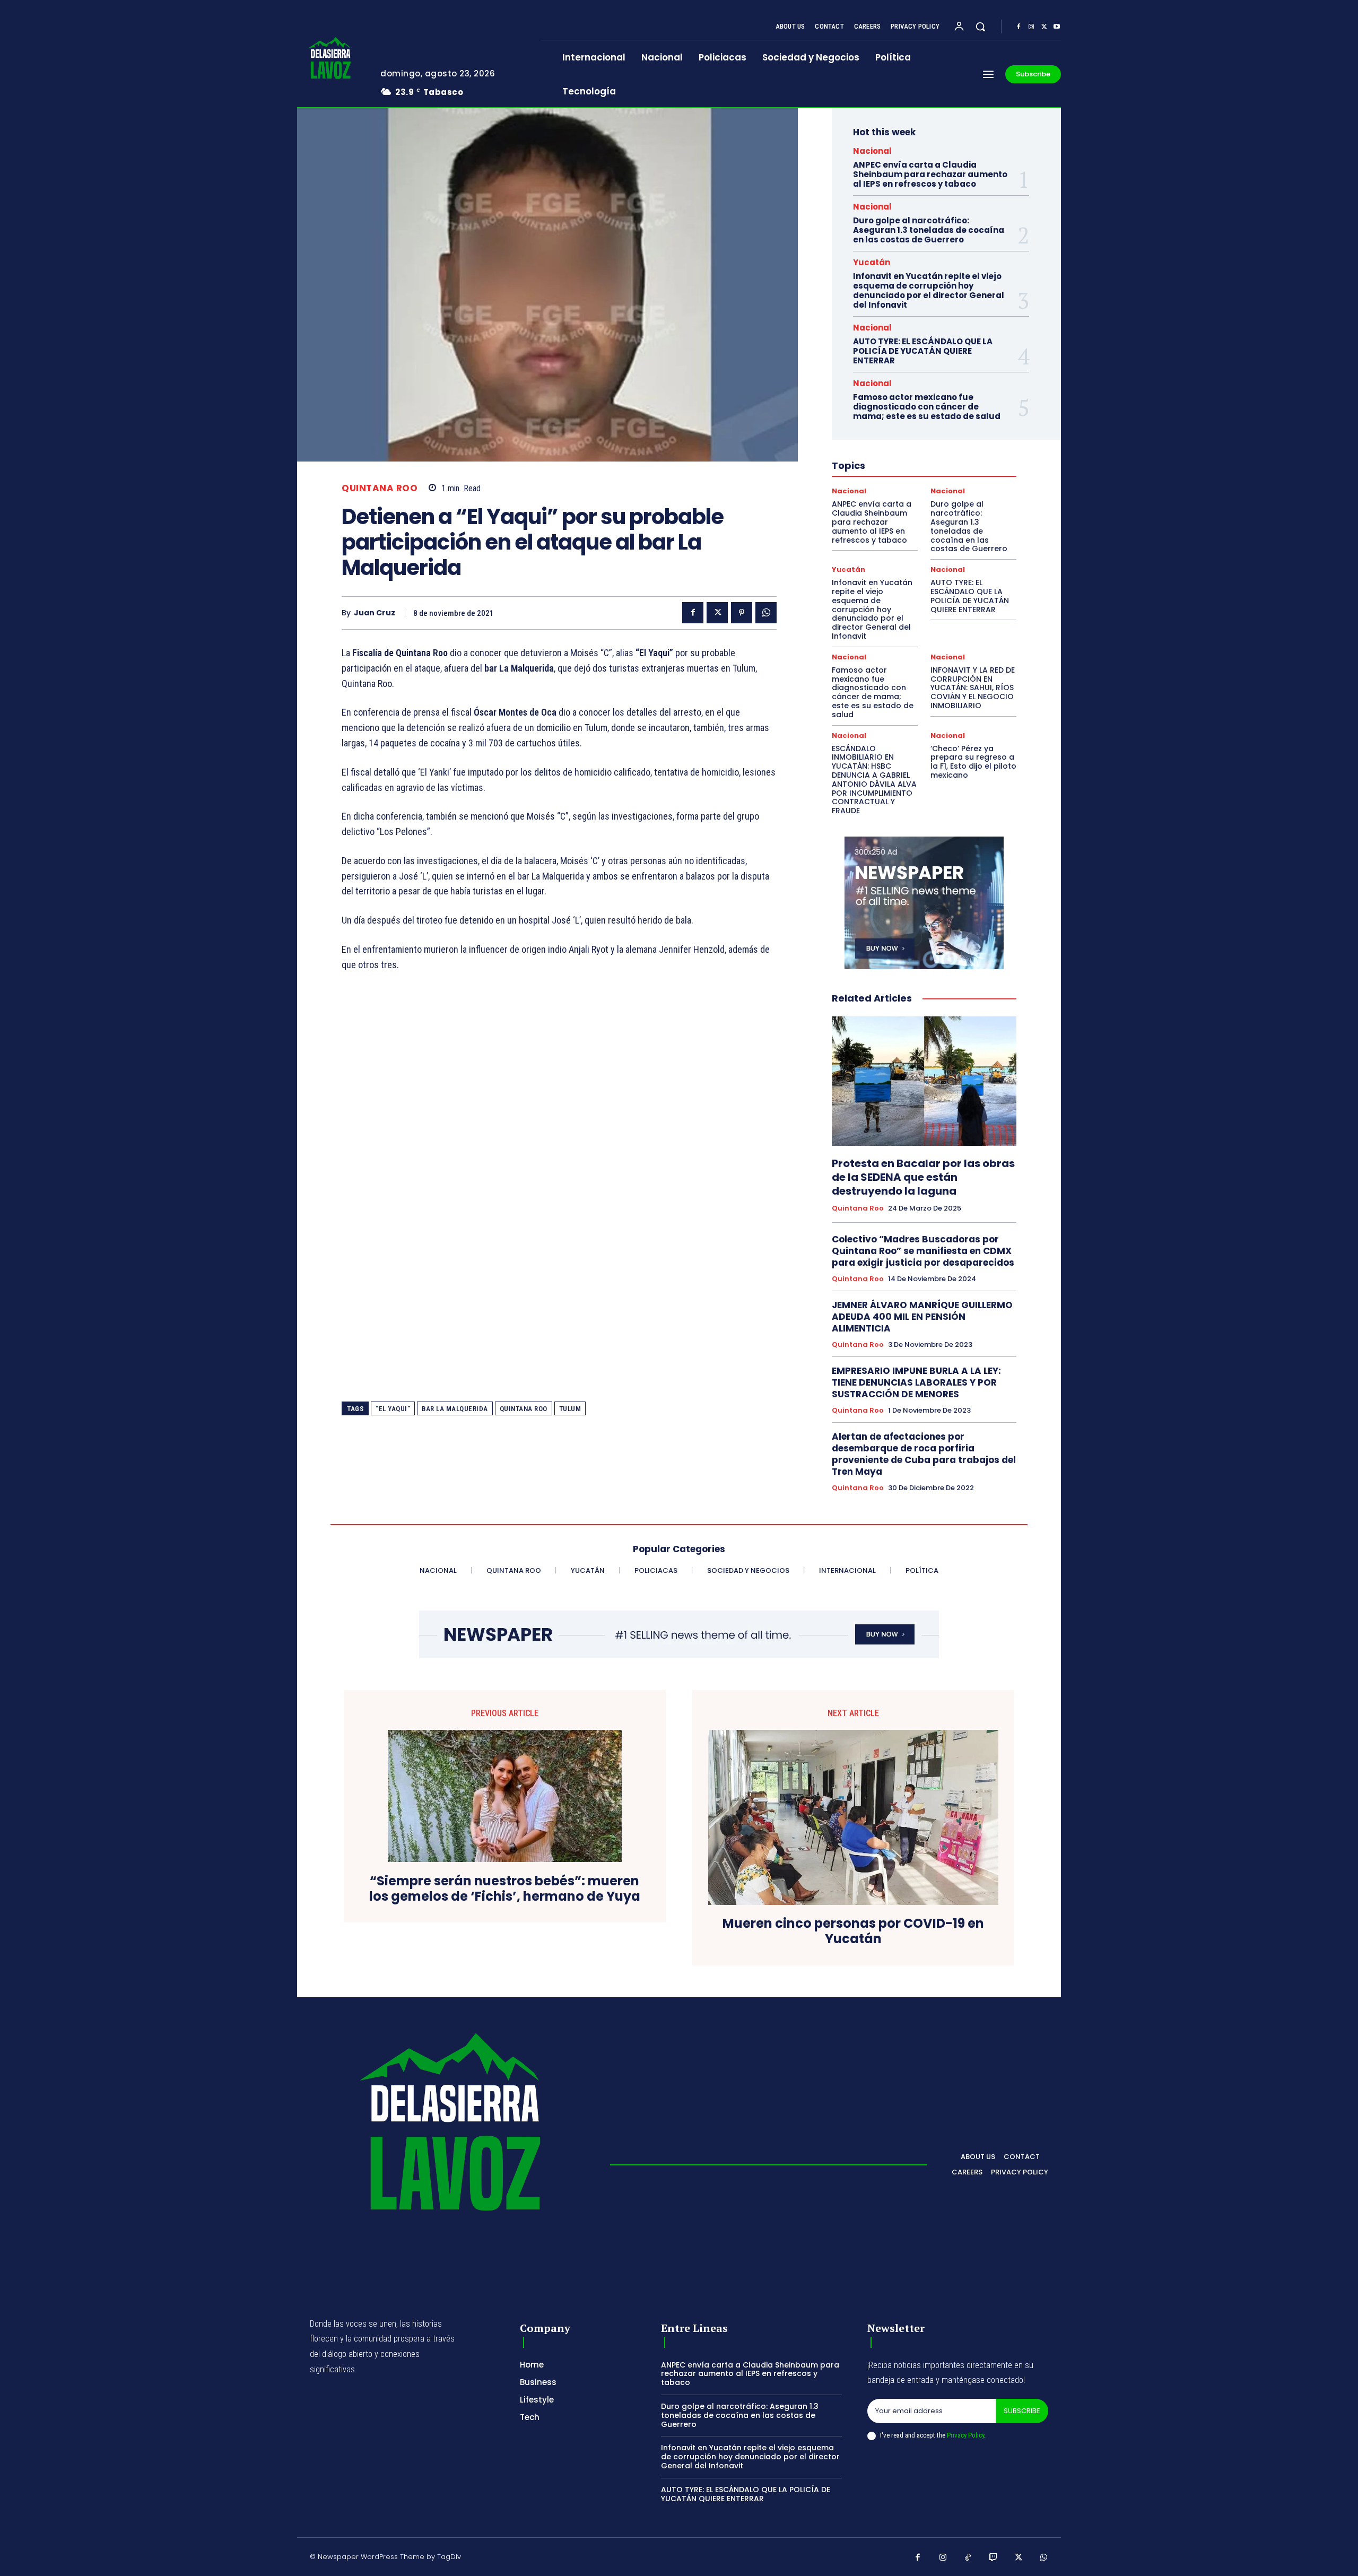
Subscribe (1022, 2411)
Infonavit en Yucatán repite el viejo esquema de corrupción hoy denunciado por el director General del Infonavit (929, 290)
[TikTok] (968, 2558)
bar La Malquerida (455, 1409)
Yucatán (872, 262)
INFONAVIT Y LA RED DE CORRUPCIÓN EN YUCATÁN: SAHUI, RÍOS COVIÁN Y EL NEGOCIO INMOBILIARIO (973, 688)
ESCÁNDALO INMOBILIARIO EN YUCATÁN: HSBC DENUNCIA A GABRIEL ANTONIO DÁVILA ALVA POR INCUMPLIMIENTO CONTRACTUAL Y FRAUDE (874, 780)
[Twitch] (994, 2558)
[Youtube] (1057, 27)
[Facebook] (1019, 27)
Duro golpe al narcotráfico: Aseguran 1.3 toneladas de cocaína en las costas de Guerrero (929, 230)
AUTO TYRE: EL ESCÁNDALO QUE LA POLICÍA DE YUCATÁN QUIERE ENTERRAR (923, 351)
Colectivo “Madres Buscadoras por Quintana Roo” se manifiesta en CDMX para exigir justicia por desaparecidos (923, 1251)
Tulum (570, 1409)
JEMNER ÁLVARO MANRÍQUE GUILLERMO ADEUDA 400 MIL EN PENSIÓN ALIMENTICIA (922, 1317)
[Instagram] (1031, 27)
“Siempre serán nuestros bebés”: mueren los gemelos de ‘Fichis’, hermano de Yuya (505, 1889)
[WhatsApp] (766, 613)
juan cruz (375, 613)
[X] (1044, 27)
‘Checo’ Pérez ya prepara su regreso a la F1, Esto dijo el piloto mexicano (973, 762)
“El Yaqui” (393, 1409)
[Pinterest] (742, 613)
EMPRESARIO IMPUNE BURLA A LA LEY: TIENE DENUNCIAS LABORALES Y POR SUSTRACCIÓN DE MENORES (916, 1382)
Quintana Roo (380, 488)
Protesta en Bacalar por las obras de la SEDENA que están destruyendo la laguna (923, 1177)
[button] (980, 27)
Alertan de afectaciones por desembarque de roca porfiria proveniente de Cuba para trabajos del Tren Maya (924, 1454)
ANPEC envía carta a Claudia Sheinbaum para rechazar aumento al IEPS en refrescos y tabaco (930, 174)
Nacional (872, 151)
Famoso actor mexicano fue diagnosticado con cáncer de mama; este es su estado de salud (927, 407)
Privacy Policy (965, 2435)
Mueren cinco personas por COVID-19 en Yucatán (853, 1931)
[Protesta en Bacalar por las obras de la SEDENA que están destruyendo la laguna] (924, 1081)
